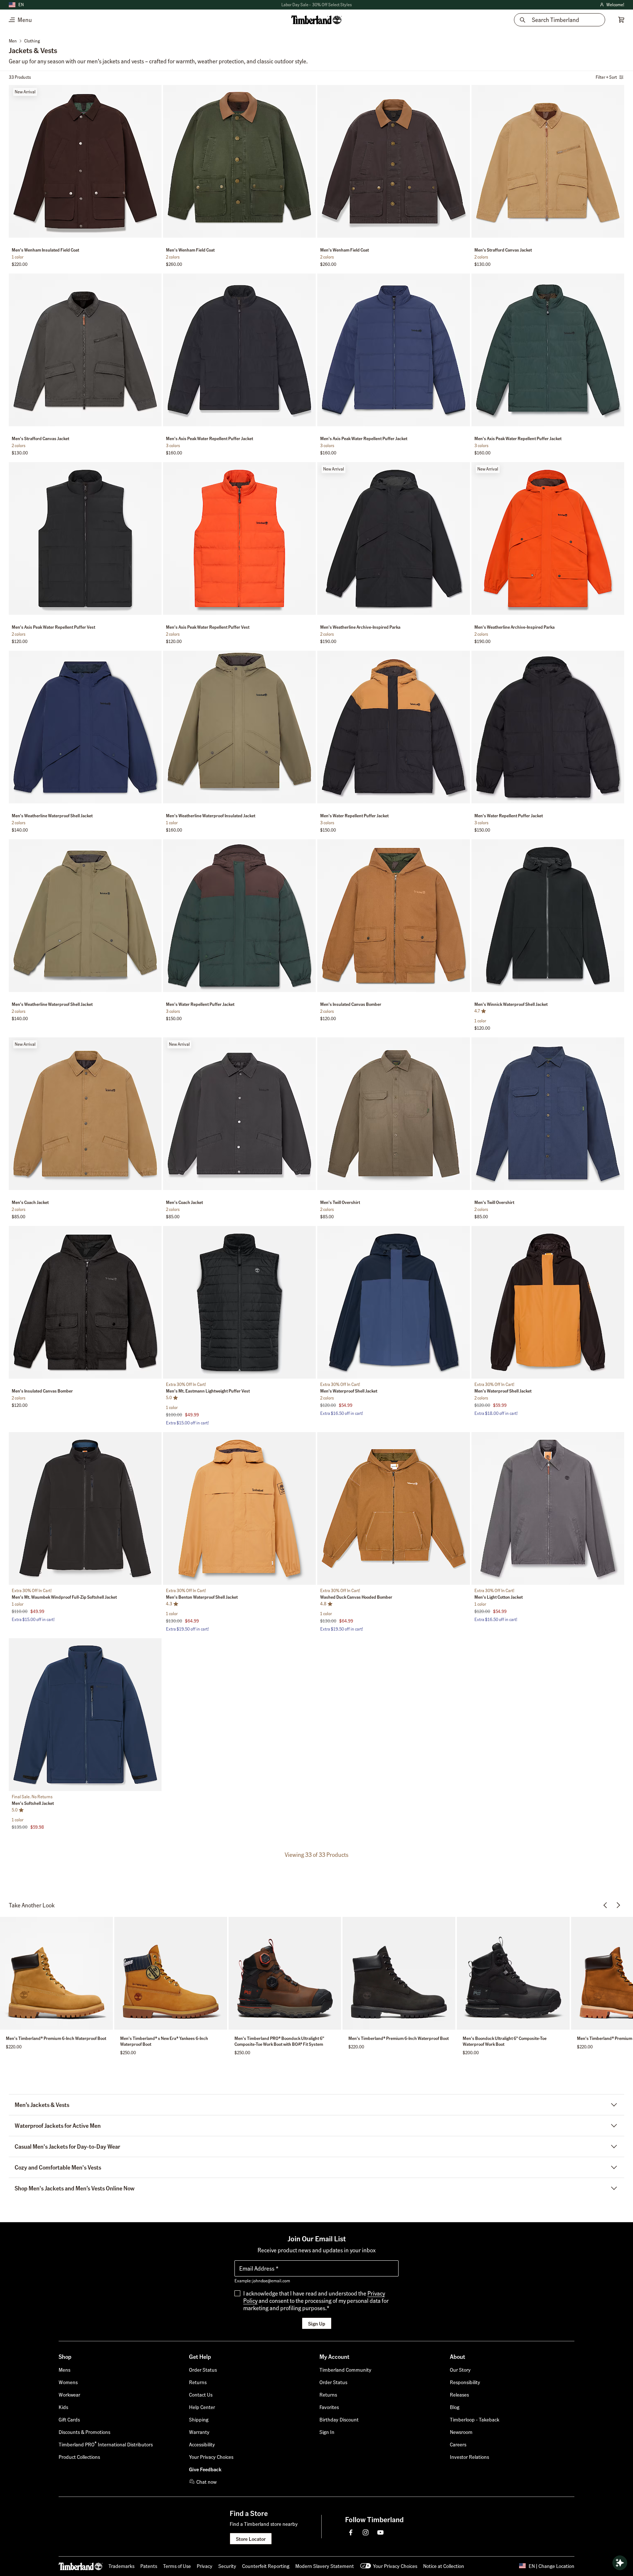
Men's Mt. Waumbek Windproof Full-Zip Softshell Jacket (64, 1597)
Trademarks (121, 2566)
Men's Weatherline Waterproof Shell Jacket (52, 816)
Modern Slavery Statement (325, 2566)
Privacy (205, 2566)
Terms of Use (177, 2566)
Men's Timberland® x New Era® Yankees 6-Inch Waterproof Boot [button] (164, 2041)
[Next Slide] (155, 163)
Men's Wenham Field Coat (190, 250)
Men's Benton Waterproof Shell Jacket (202, 1597)
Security (227, 2566)
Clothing (32, 41)
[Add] (153, 92)
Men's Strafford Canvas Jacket (503, 250)
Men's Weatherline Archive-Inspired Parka (360, 627)
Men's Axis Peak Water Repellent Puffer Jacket (210, 438)
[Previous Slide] (15, 163)
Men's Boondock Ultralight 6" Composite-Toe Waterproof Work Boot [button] (505, 2041)
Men (13, 41)
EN (21, 5)
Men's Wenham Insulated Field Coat (45, 250)
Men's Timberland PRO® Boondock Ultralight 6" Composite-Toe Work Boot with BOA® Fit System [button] (279, 2041)
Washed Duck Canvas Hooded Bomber (356, 1597)
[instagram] (366, 2532)
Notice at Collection (444, 2566)
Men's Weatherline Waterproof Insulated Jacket (211, 816)
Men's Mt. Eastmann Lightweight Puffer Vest (208, 1391)
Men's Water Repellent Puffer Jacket (354, 816)
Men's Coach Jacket (30, 1202)
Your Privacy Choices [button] (395, 2566)
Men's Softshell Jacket (33, 1803)
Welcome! (612, 5)
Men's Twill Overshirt (340, 1202)
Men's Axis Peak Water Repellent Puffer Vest (53, 627)
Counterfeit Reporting (266, 2566)
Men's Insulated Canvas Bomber (351, 1004)
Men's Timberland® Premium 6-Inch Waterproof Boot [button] (56, 2038)
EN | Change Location (551, 2566)
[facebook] (351, 2532)
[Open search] (620, 2563)
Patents (149, 2566)
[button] (316, 5)
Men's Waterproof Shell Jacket (349, 1391)
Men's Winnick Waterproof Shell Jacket (511, 1004)
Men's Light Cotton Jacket (499, 1597)
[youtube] (380, 2532)
